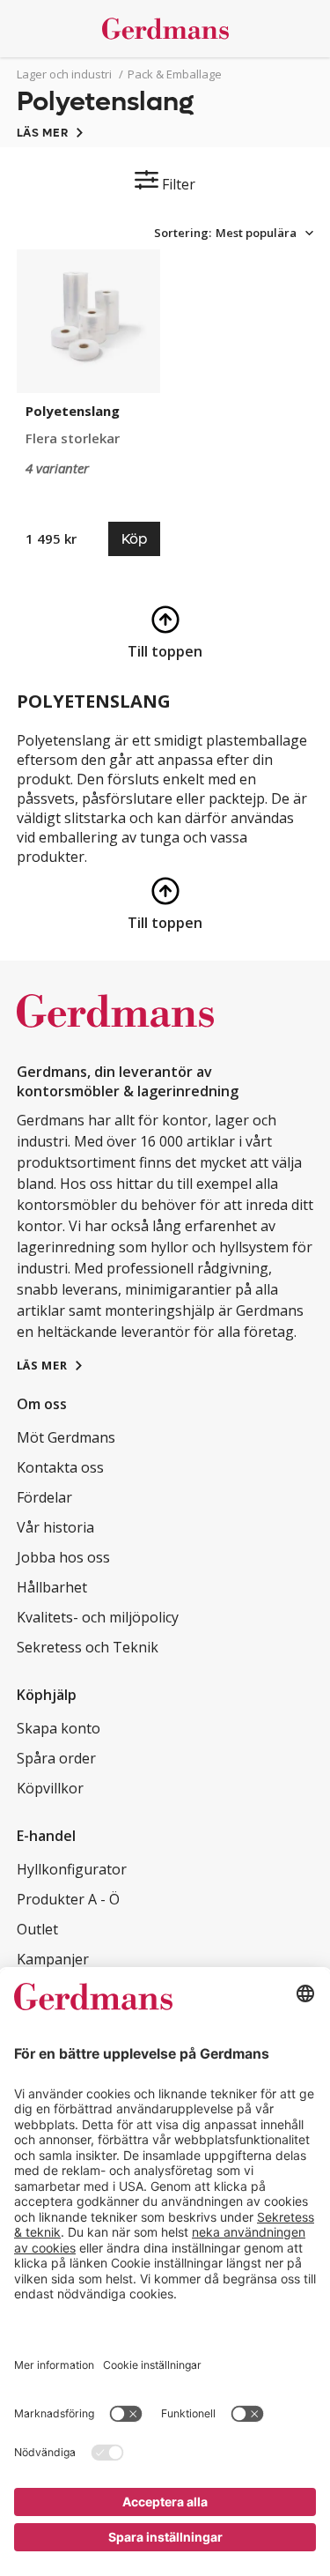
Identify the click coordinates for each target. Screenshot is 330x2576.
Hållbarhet (52, 1587)
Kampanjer (53, 1959)
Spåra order (56, 1758)
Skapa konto (59, 1728)
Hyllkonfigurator (72, 1869)
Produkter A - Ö (68, 1899)
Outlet (37, 1929)
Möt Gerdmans (66, 1437)
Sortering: (183, 233)
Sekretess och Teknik (88, 1647)
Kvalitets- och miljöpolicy (98, 1617)
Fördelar (44, 1497)
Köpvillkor (50, 1788)
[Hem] (165, 29)
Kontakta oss (60, 1467)
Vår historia (55, 1527)
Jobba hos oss (63, 1557)
